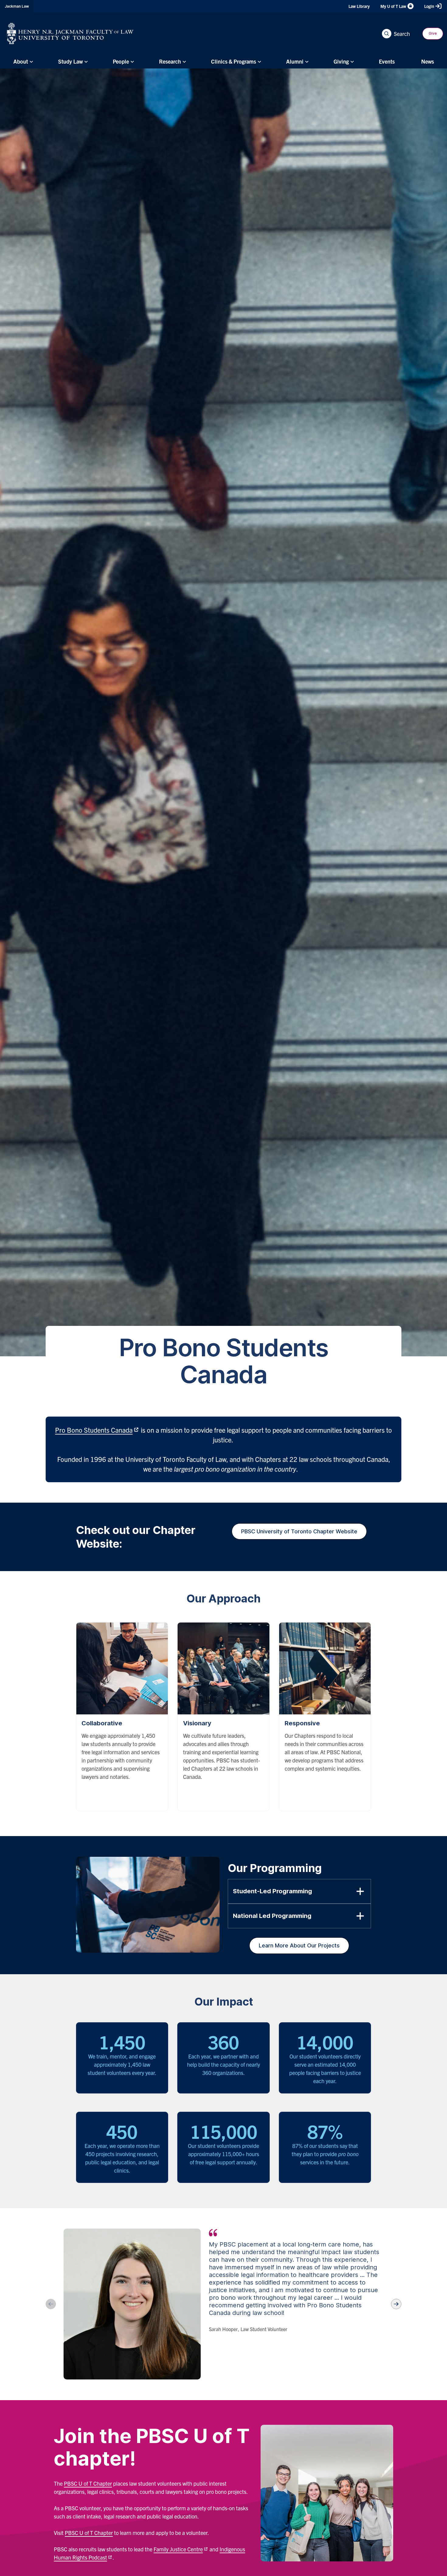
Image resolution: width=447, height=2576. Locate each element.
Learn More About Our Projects (299, 1945)
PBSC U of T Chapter (88, 2483)
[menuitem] (22, 61)
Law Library (359, 6)
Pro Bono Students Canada (94, 1430)
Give (433, 33)
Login (429, 6)
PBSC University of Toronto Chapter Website (299, 1531)
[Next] (396, 2304)
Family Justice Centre (178, 2549)
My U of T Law (393, 6)
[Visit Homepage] (70, 33)
